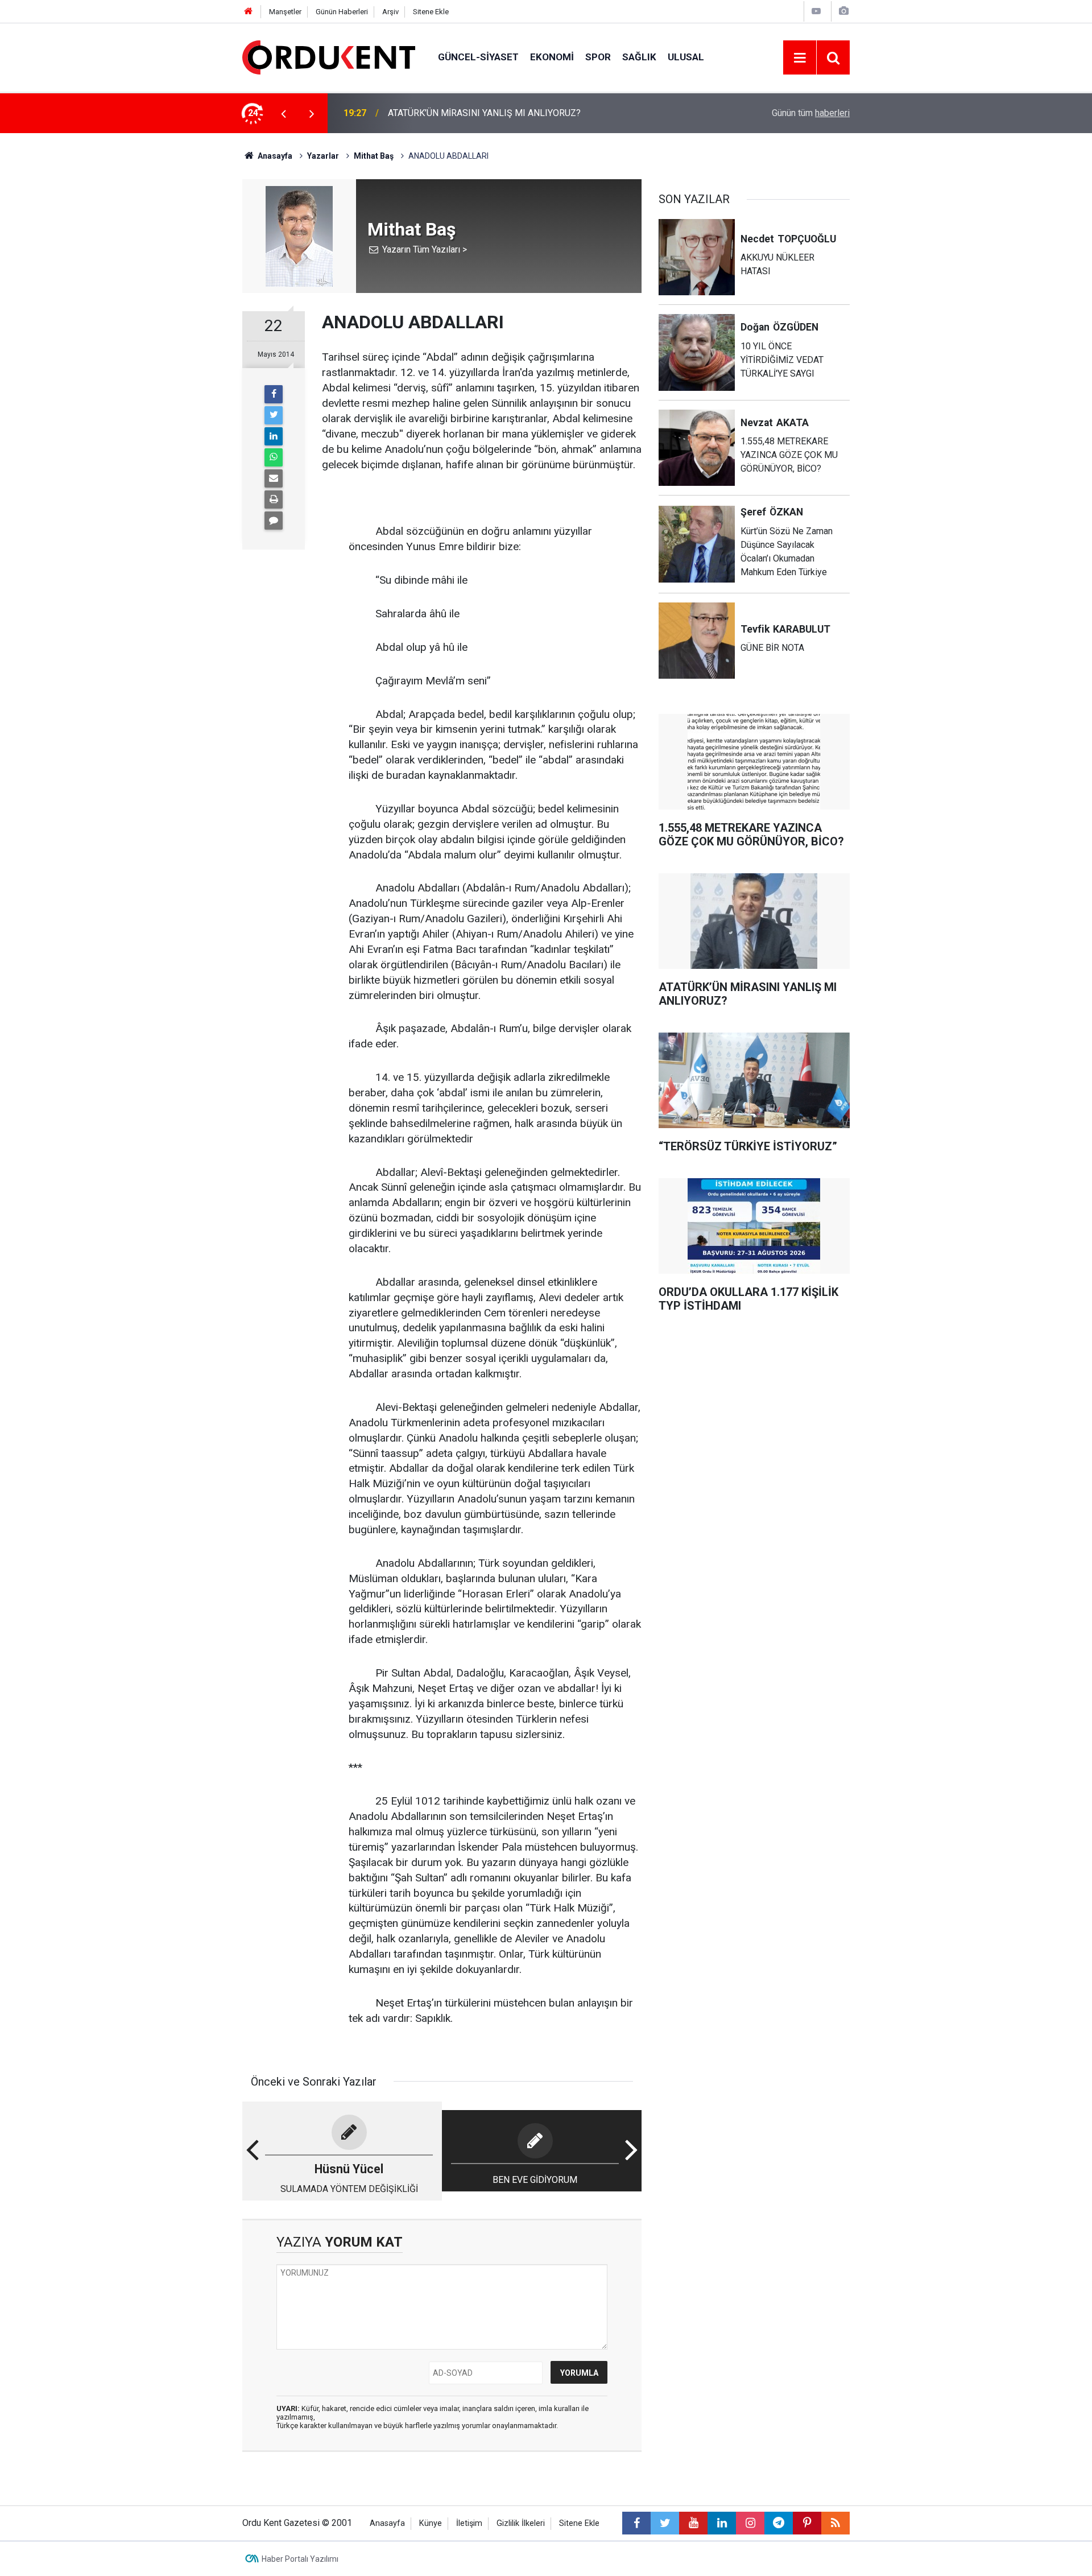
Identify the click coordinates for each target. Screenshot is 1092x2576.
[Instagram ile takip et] (750, 2523)
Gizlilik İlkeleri (521, 2523)
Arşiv (390, 12)
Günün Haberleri (342, 12)
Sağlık (639, 57)
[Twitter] (274, 415)
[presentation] (283, 113)
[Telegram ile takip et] (779, 2523)
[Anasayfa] (249, 12)
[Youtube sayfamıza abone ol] (693, 2523)
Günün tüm (811, 113)
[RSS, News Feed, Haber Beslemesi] (835, 2523)
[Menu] (800, 58)
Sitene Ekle (431, 12)
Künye (431, 2523)
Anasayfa (387, 2523)
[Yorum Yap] (274, 521)
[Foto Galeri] (843, 11)
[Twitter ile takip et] (665, 2523)
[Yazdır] (274, 499)
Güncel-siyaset (478, 57)
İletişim (469, 2523)
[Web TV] (816, 11)
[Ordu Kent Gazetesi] (329, 57)
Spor (598, 57)
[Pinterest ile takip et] (807, 2523)
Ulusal (686, 57)
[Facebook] (274, 394)
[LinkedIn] (274, 436)
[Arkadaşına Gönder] (274, 478)
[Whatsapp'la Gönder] (274, 457)
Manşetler (285, 12)
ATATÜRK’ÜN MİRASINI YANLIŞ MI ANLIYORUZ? (484, 113)
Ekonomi (552, 57)
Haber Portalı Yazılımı (300, 2559)
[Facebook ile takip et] (636, 2523)
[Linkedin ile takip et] (722, 2523)
